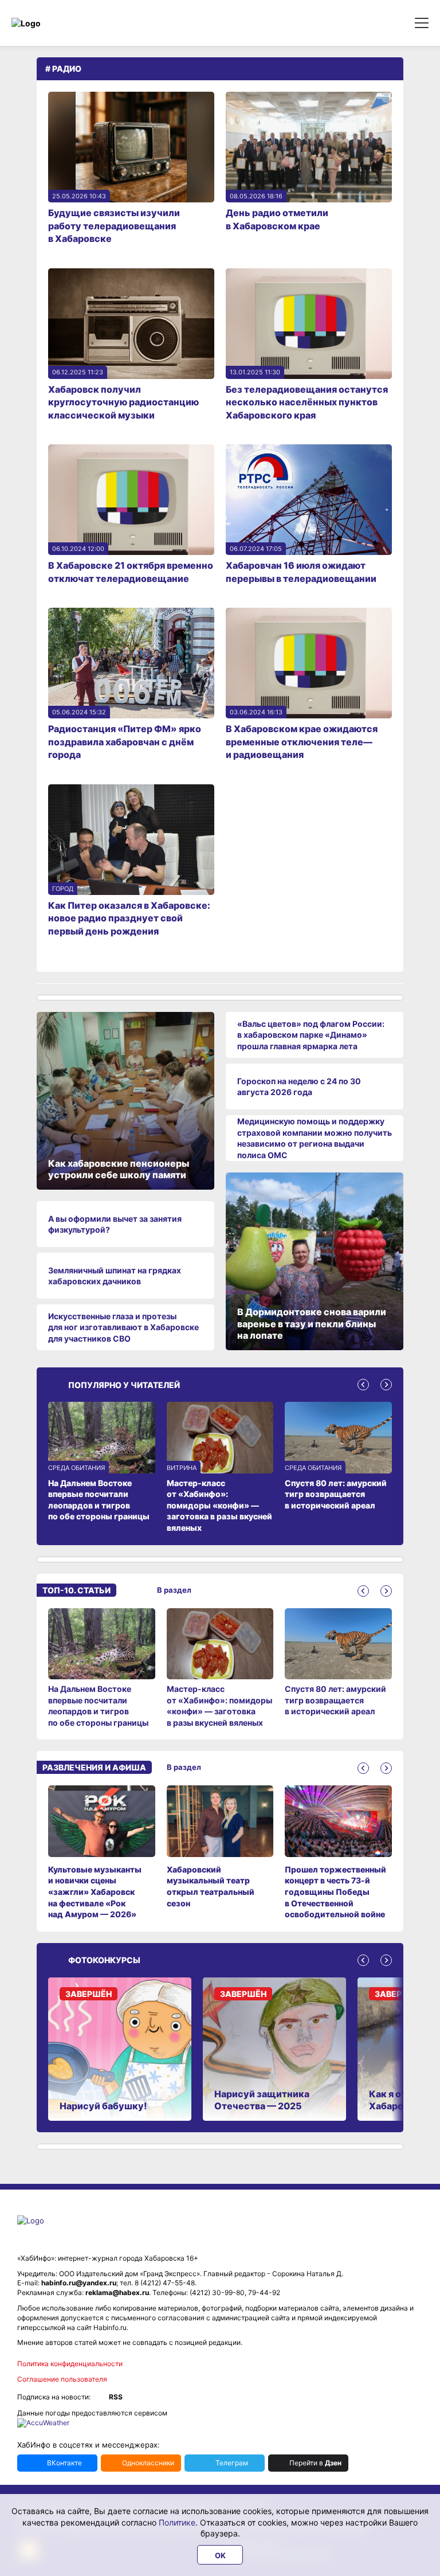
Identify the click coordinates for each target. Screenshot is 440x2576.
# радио (63, 69)
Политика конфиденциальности (70, 2364)
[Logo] (60, 23)
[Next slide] (386, 1385)
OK (220, 2555)
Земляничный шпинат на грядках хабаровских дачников (115, 1276)
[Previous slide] (363, 1385)
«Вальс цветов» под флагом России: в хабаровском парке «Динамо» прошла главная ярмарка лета (311, 1035)
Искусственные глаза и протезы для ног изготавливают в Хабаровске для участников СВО (123, 1327)
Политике (177, 2522)
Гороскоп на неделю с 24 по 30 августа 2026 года (299, 1087)
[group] (102, 1668)
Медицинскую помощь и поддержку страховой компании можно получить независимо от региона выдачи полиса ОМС (315, 1138)
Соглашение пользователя (62, 2379)
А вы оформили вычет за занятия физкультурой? (115, 1224)
